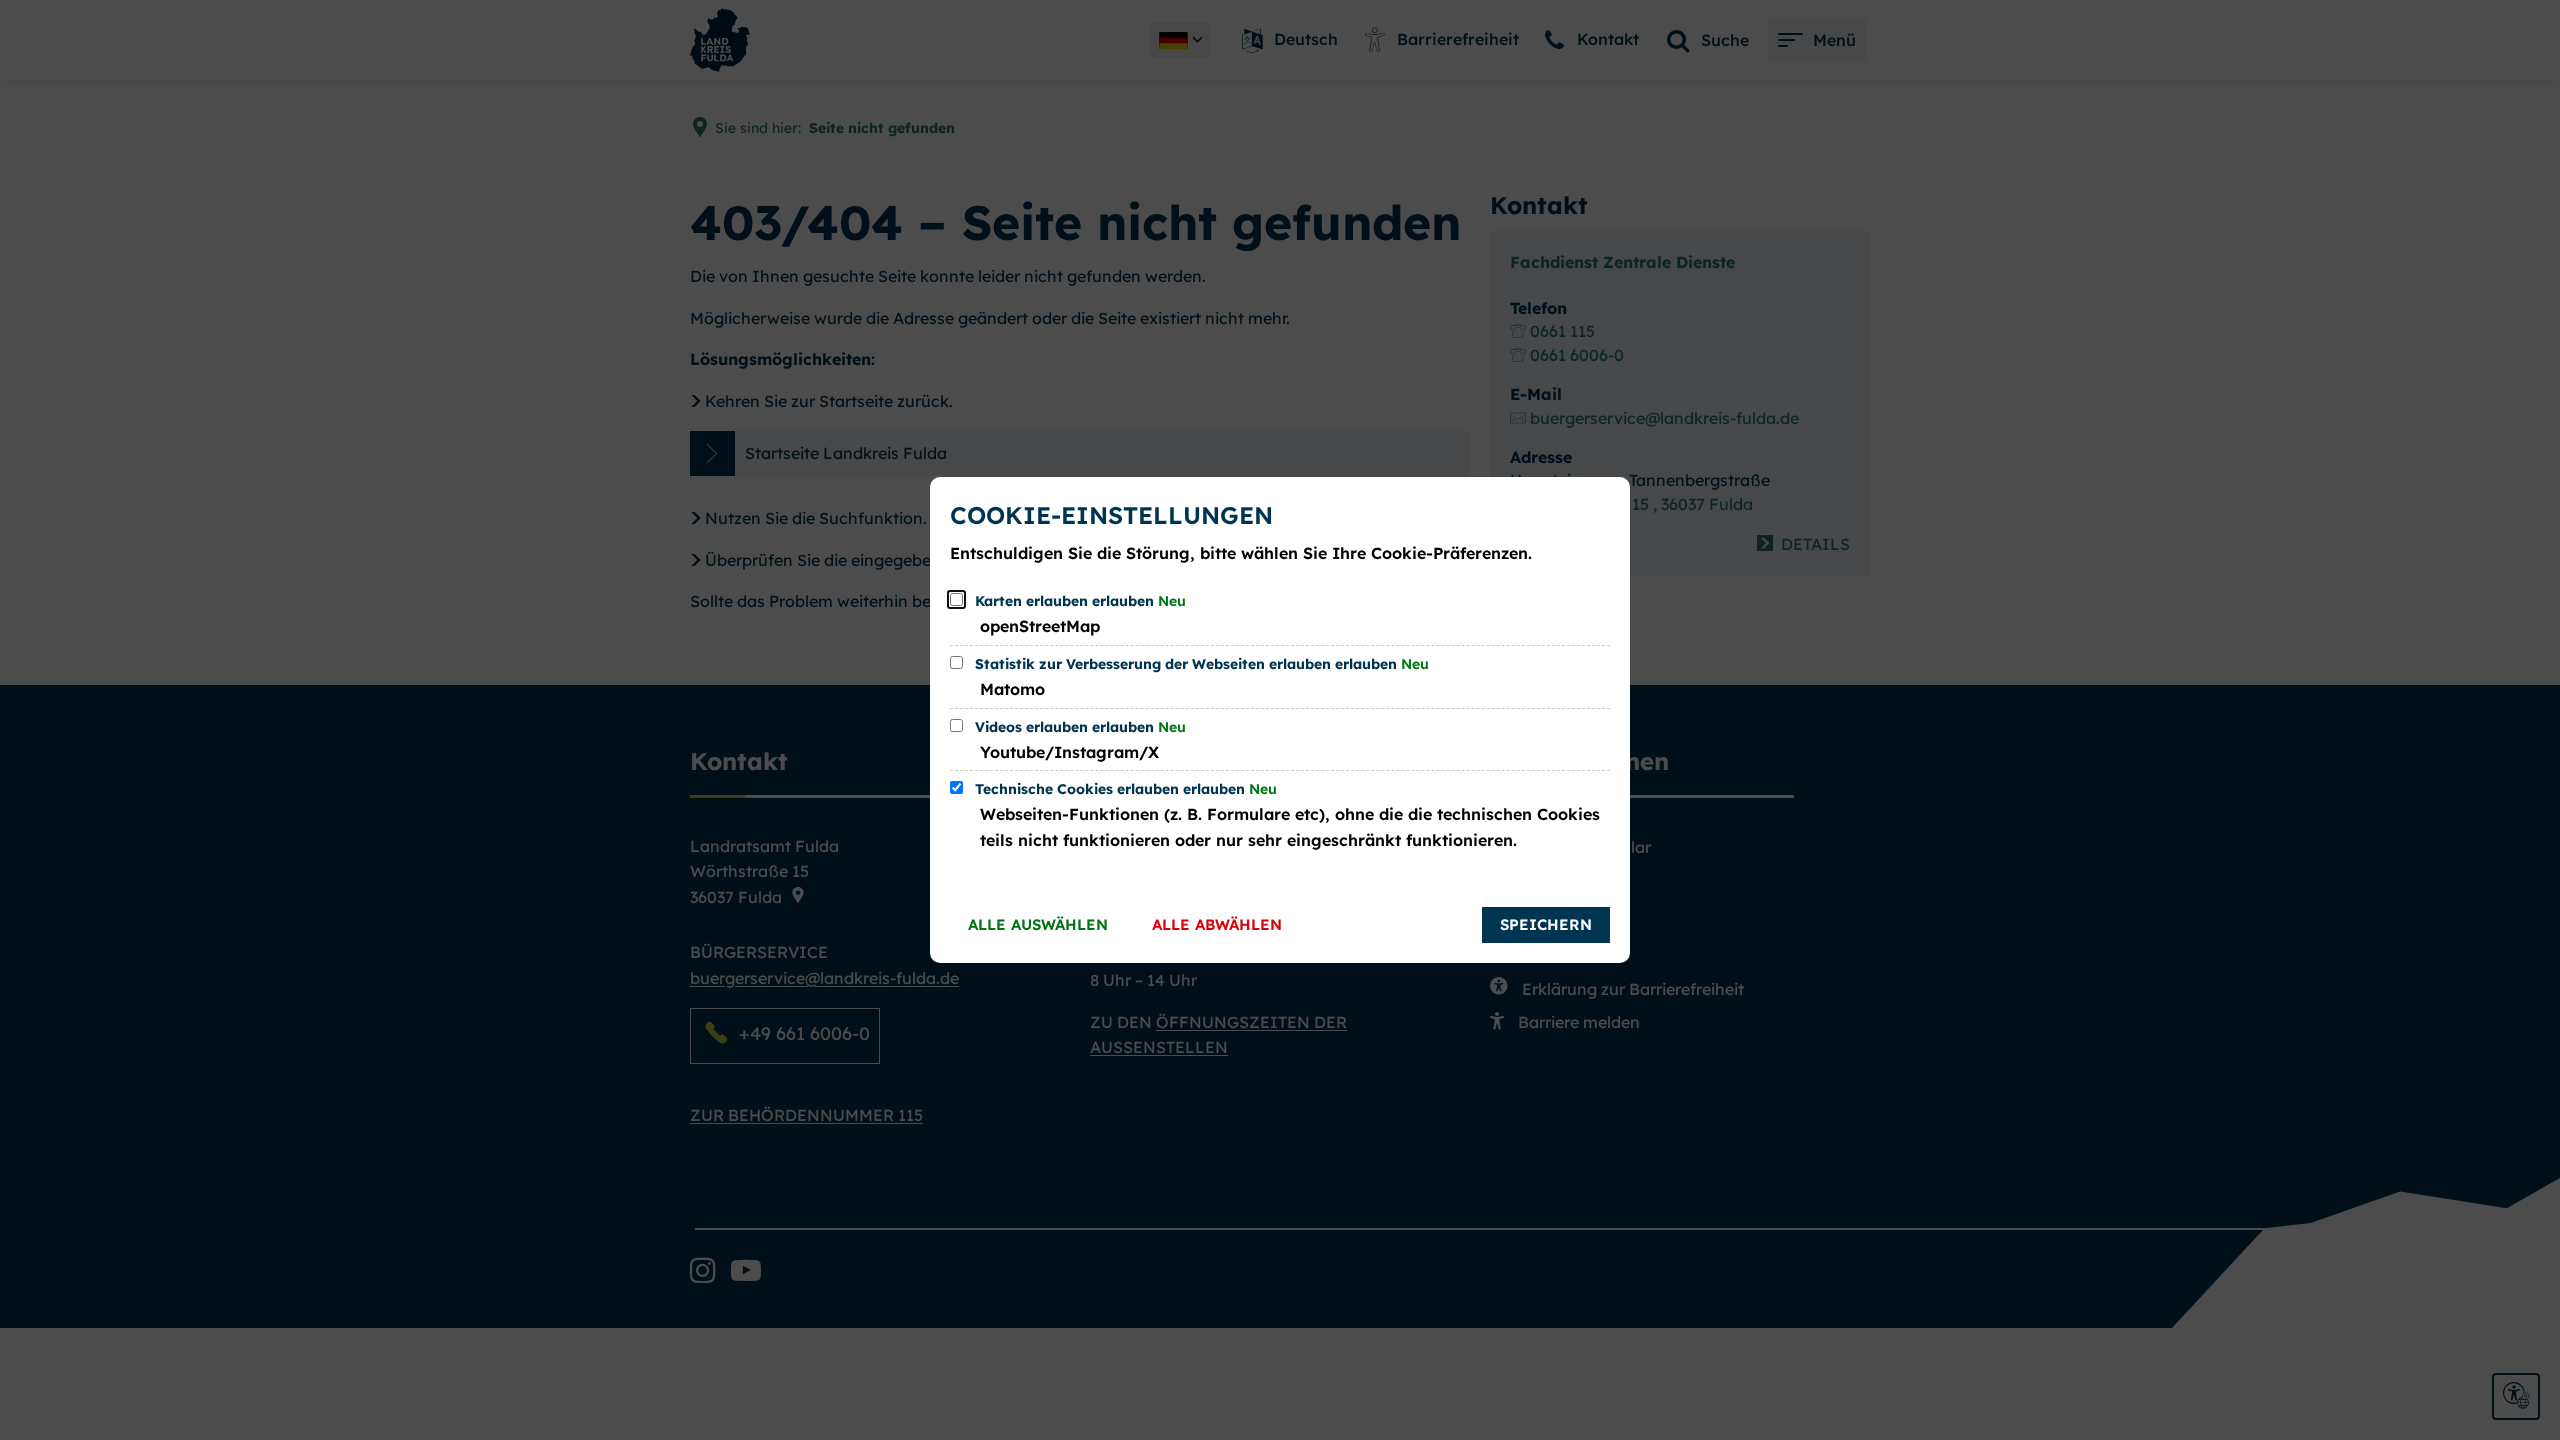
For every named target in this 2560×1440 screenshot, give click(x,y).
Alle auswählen (1038, 924)
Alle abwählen (1217, 924)
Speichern (1546, 924)
